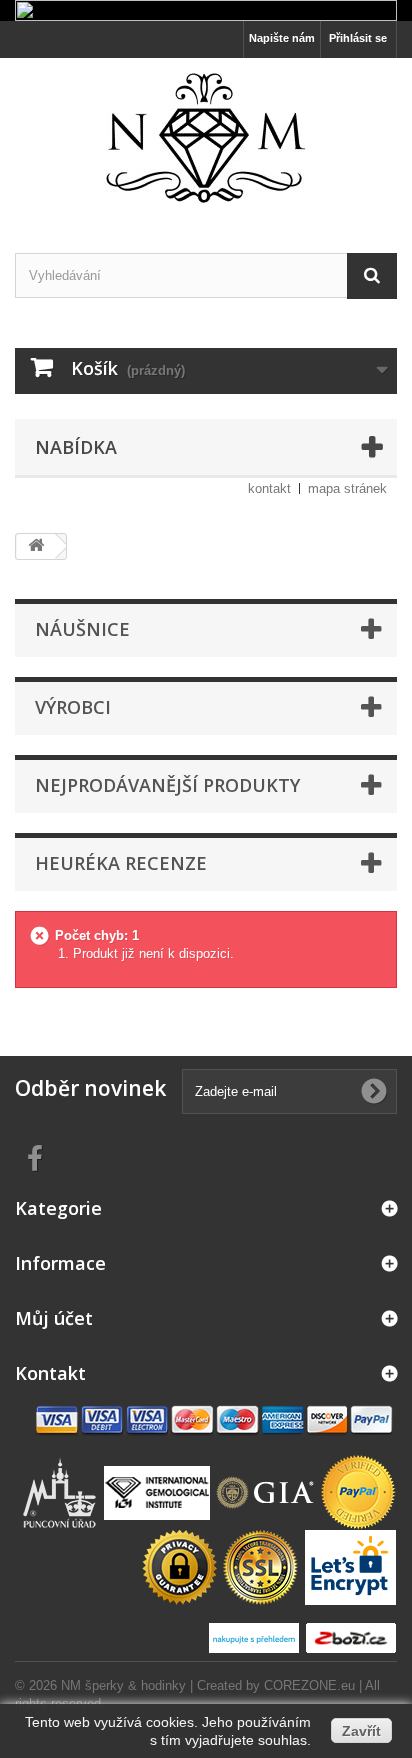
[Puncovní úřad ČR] (62, 1491)
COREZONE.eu (309, 1685)
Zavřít (361, 1731)
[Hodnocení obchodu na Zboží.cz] (350, 1637)
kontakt (269, 488)
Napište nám (282, 38)
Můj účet (54, 1318)
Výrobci (73, 707)
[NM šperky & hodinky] (206, 138)
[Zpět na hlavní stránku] (36, 546)
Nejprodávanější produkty (167, 785)
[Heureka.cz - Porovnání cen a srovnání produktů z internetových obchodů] (256, 1637)
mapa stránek (347, 488)
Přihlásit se (358, 38)
